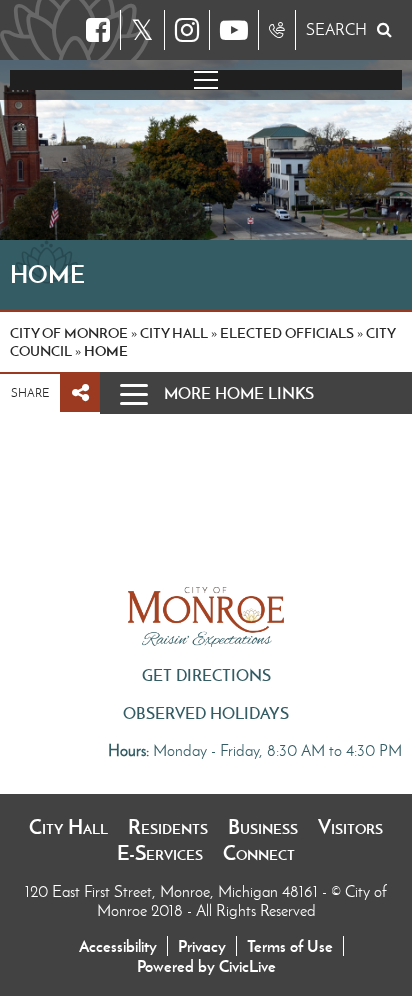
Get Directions (206, 675)
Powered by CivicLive (206, 966)
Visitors (350, 827)
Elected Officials (287, 333)
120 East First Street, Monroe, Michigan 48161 (173, 891)
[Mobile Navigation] (206, 80)
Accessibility (118, 946)
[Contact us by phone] (277, 30)
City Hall (68, 827)
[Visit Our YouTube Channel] (234, 30)
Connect (259, 853)
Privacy (202, 946)
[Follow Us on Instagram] (187, 30)
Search (336, 29)
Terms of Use (290, 946)
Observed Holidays (206, 713)
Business (263, 827)
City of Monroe (69, 333)
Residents (168, 827)
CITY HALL (174, 333)
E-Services (160, 853)
